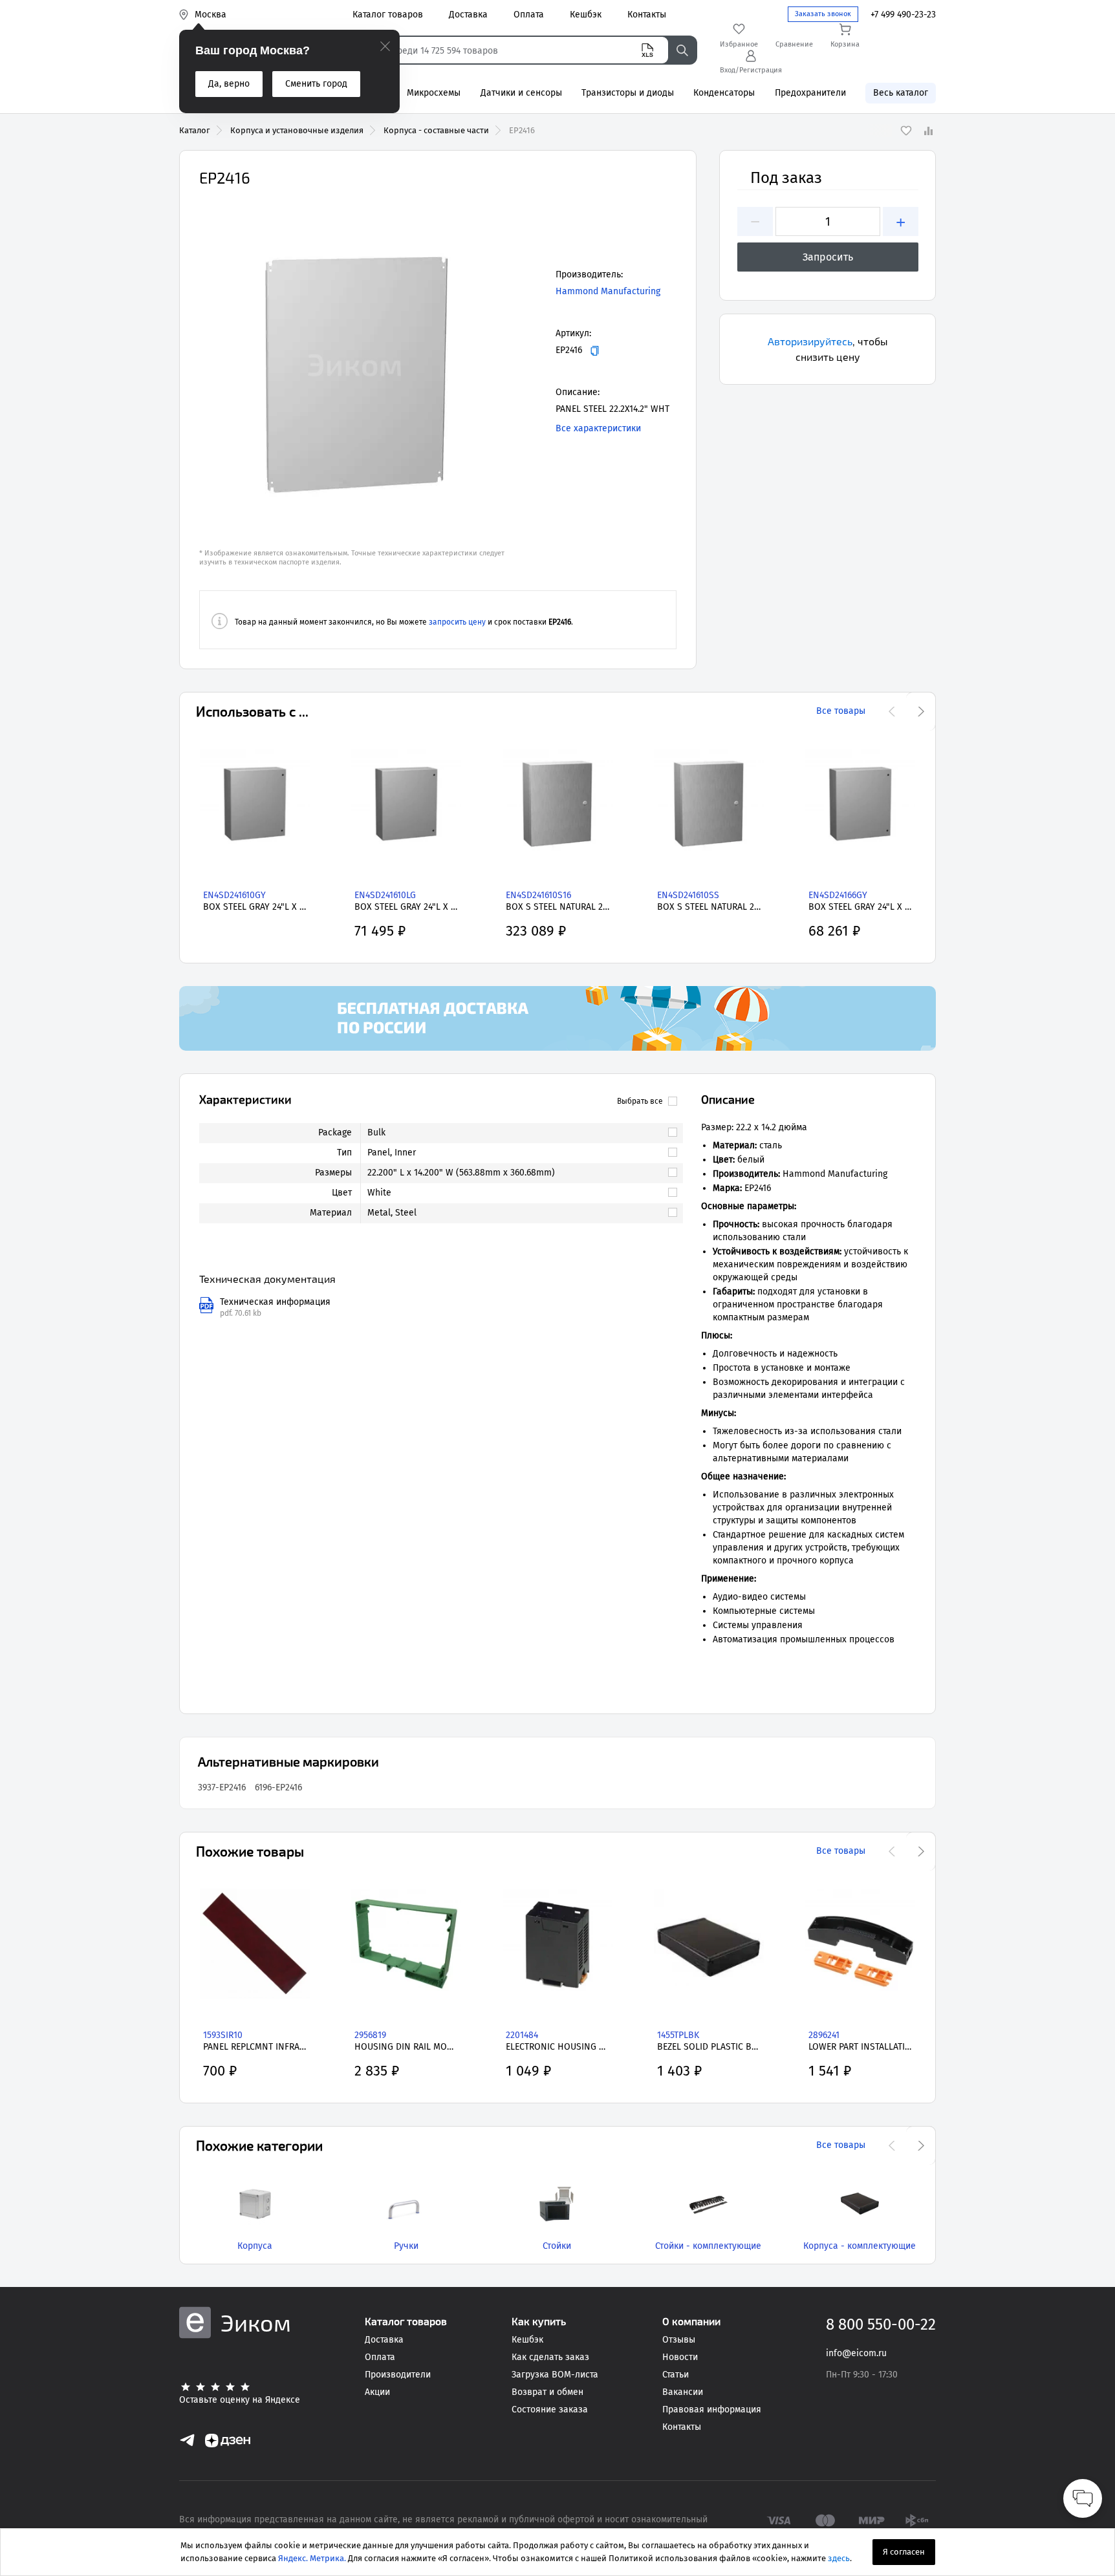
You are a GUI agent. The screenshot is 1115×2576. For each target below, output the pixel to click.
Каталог (195, 130)
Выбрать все (640, 1101)
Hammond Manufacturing (608, 291)
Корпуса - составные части (436, 130)
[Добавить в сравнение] (928, 131)
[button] (354, 365)
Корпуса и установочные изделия (297, 130)
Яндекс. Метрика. (312, 2558)
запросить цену (457, 622)
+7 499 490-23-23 (903, 15)
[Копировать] (595, 351)
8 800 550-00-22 (881, 2324)
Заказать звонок (823, 14)
